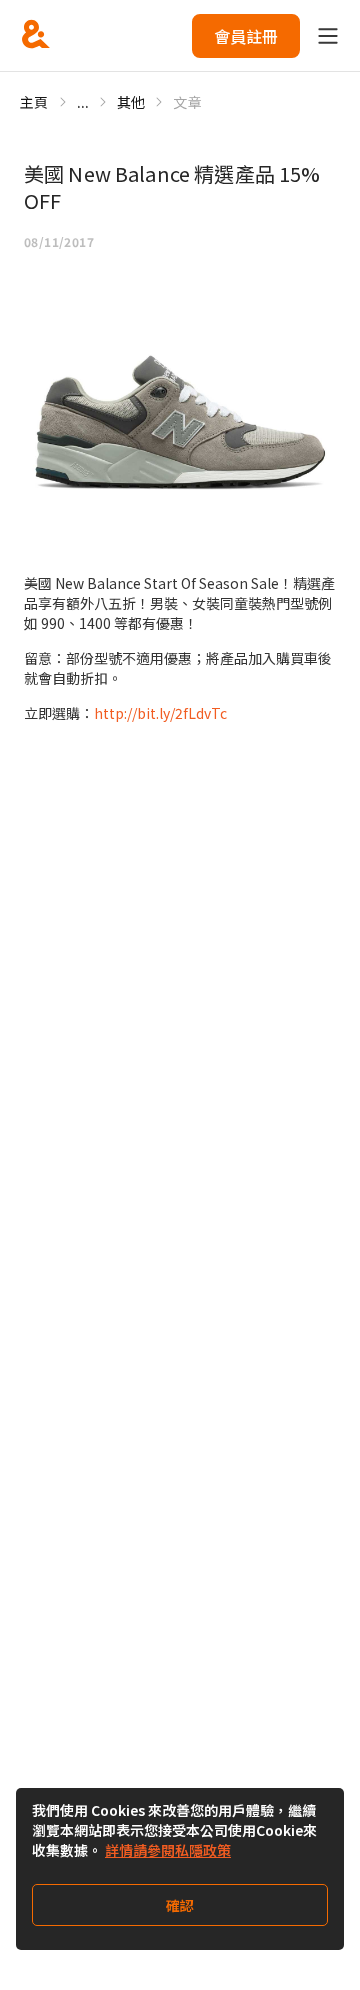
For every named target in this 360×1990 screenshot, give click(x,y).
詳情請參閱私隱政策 (168, 1850)
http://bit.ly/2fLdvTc (160, 713)
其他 (131, 102)
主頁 (34, 102)
